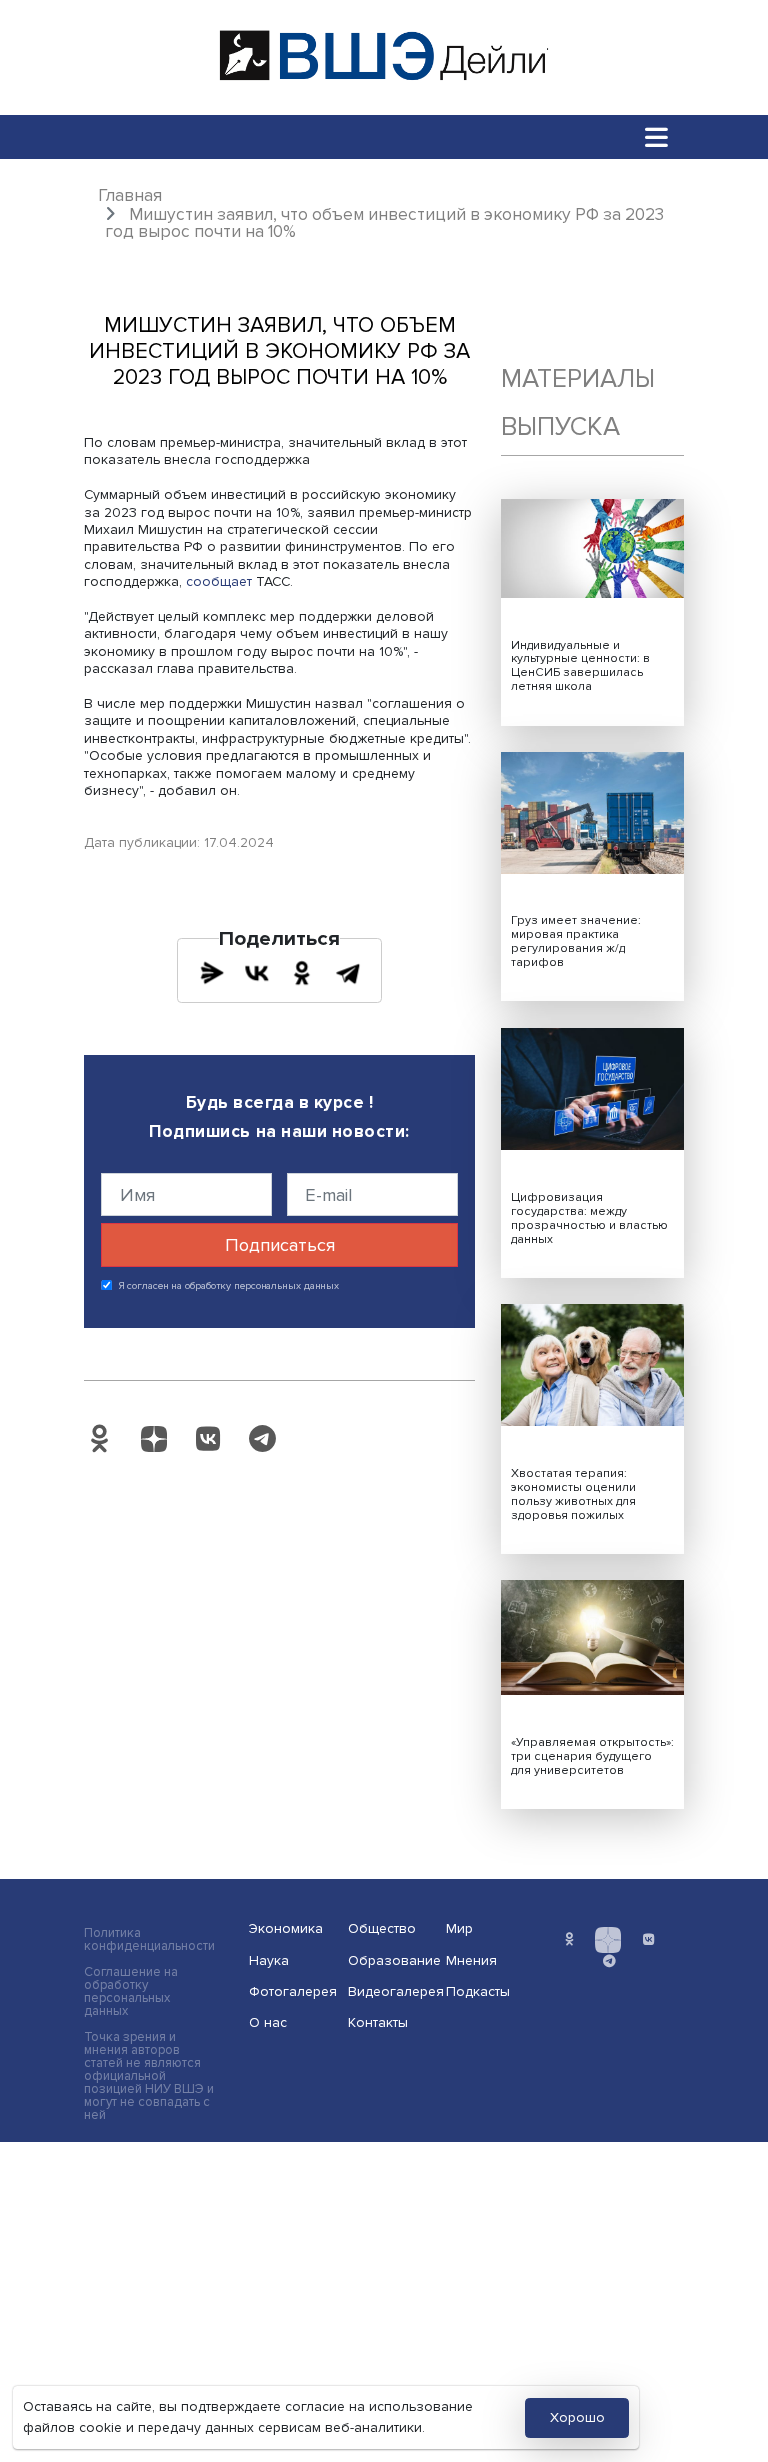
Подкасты (478, 1991)
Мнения (471, 1960)
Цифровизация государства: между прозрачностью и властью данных (589, 1218)
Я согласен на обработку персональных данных (229, 1286)
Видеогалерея (391, 1991)
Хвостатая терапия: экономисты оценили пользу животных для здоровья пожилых (573, 1494)
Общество (382, 1928)
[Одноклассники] (302, 973)
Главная (130, 195)
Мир (459, 1928)
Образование (391, 1960)
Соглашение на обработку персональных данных (131, 1992)
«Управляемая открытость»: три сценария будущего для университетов (592, 1756)
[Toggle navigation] (657, 136)
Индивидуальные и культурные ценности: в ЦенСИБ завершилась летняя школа (580, 666)
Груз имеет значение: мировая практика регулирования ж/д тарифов (576, 941)
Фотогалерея (292, 1991)
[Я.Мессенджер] (212, 973)
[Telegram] (348, 973)
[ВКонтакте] (257, 973)
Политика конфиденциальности (149, 1940)
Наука (269, 1960)
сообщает (219, 581)
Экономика (286, 1928)
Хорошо (577, 2417)
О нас (268, 2022)
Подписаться (280, 1245)
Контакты (378, 2022)
